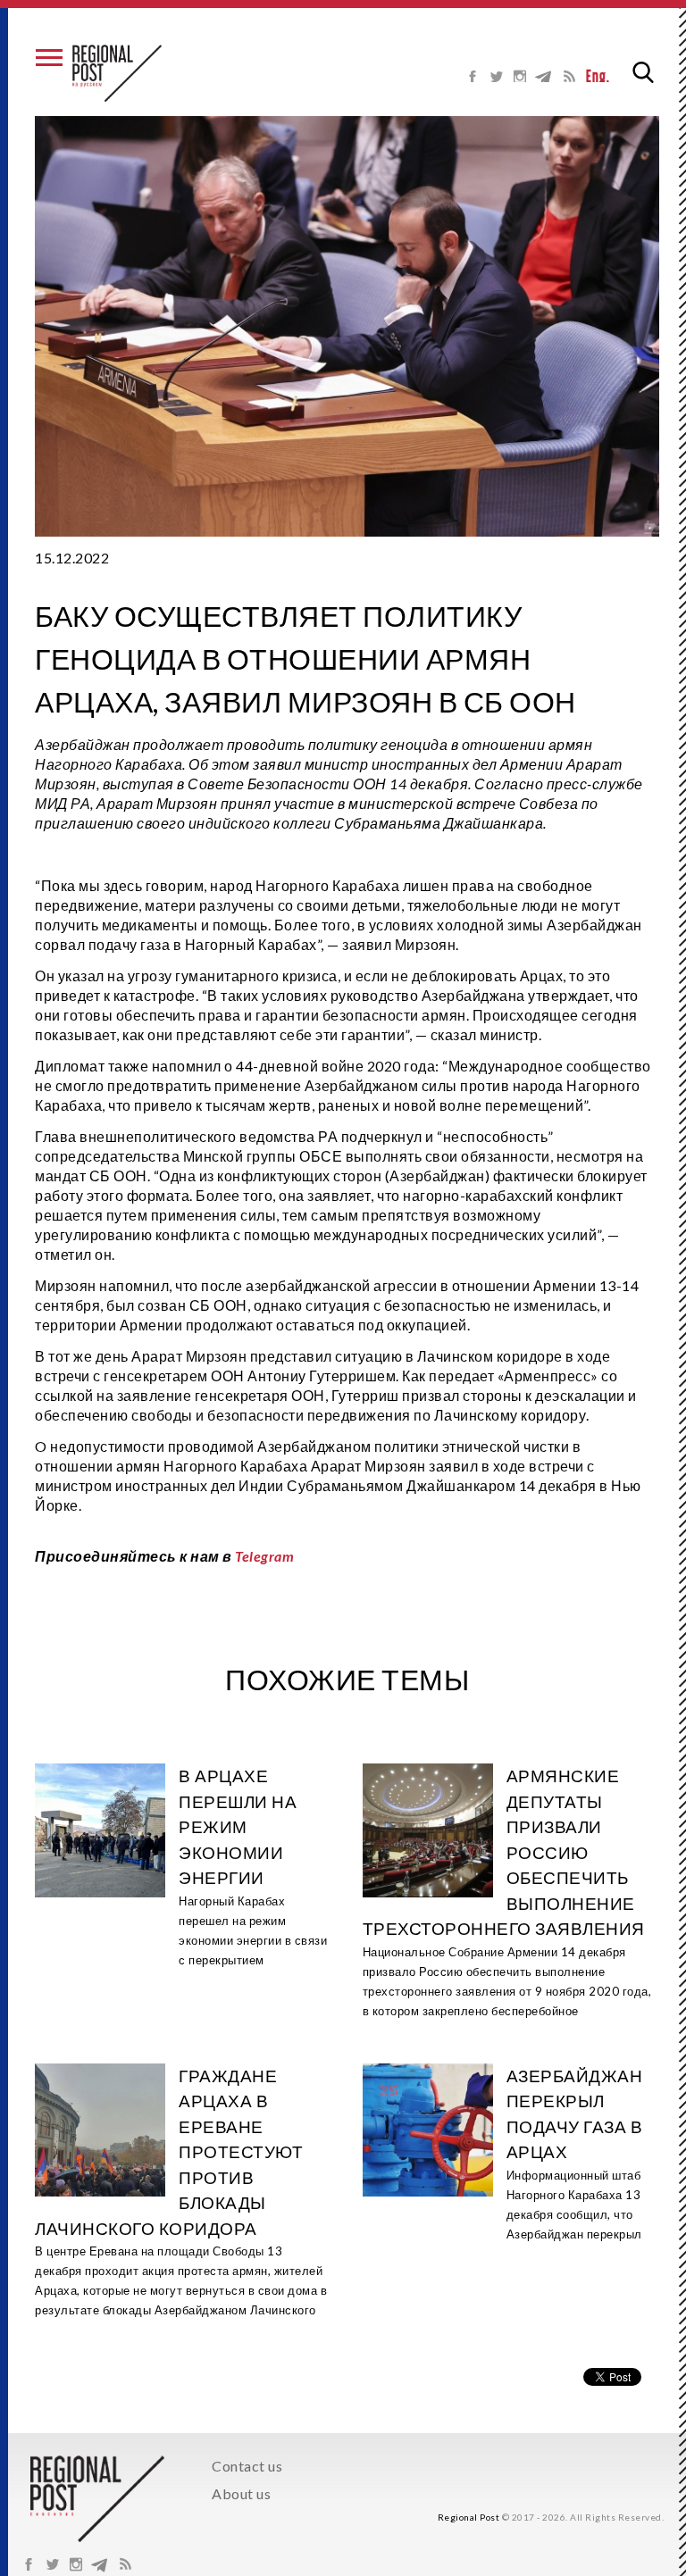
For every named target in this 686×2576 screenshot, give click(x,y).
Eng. (598, 76)
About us (241, 2493)
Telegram (264, 1556)
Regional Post (469, 2517)
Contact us (247, 2466)
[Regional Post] (117, 73)
